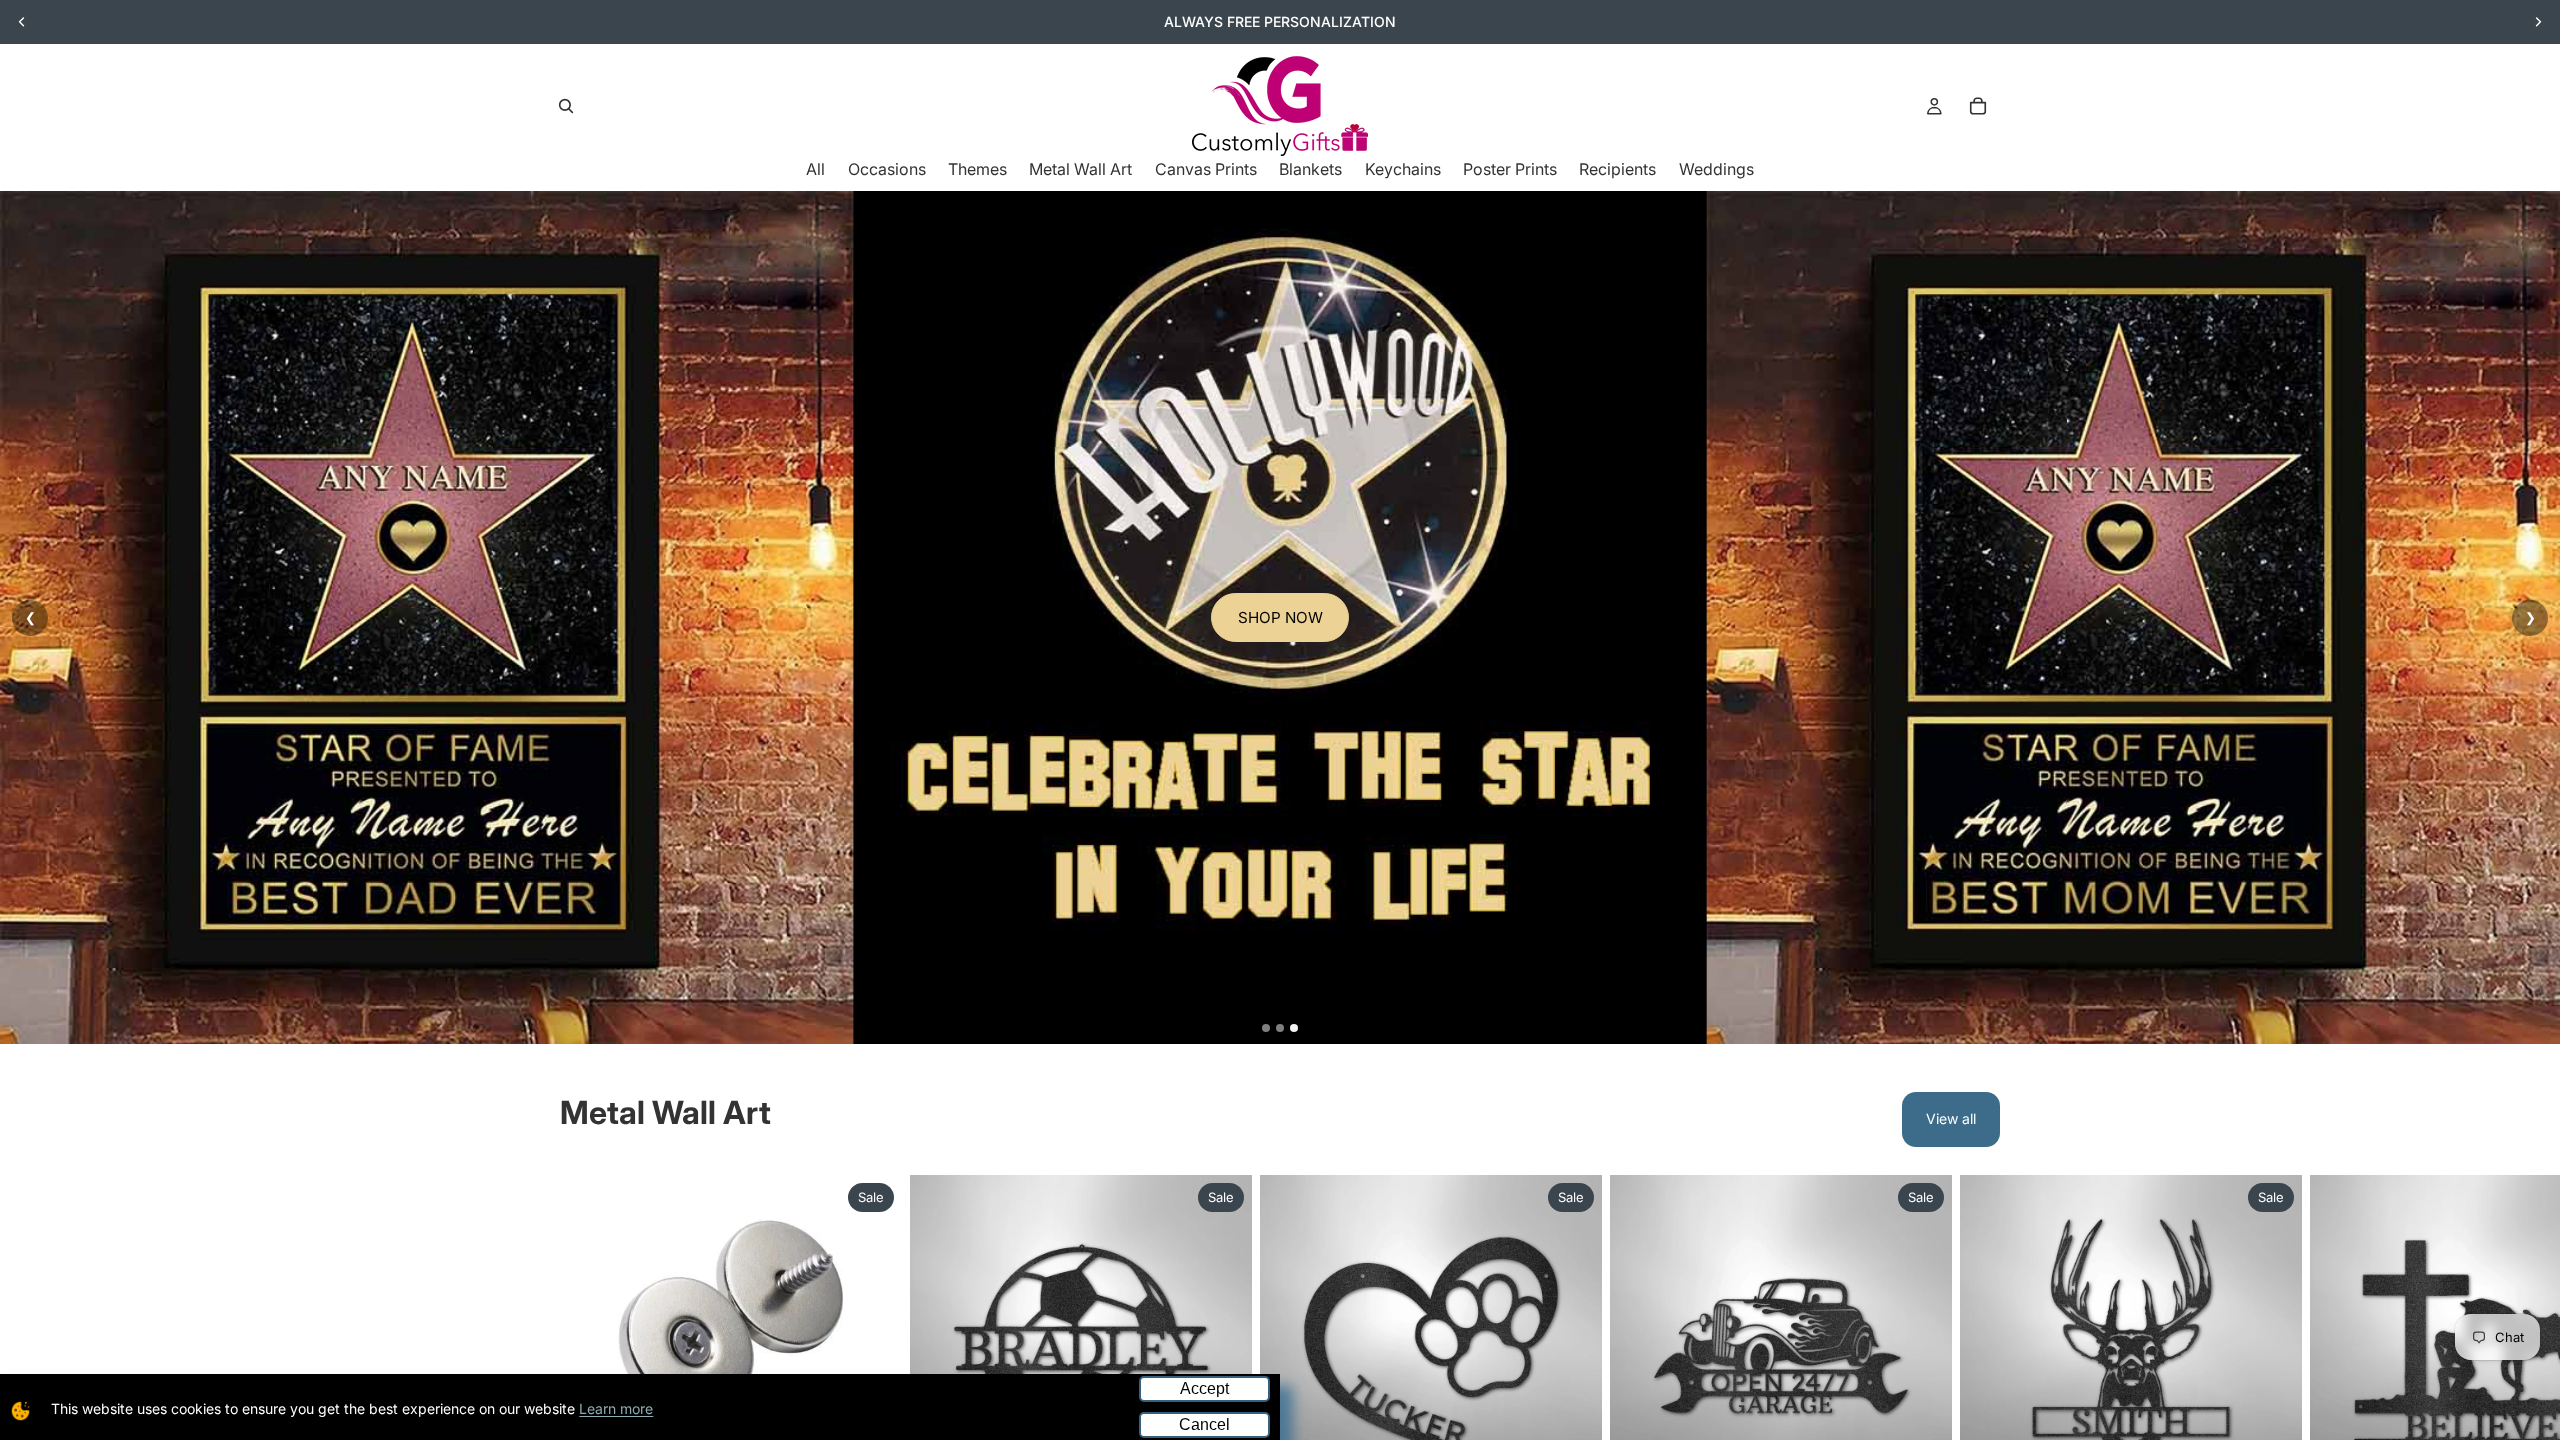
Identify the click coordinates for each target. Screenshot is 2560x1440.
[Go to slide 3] (1294, 1028)
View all (1951, 1118)
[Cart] (1978, 106)
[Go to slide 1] (1266, 1028)
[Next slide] (2538, 22)
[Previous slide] (22, 22)
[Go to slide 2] (1280, 1028)
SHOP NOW (1280, 616)
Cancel (1204, 1424)
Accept (1204, 1388)
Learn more (616, 1408)
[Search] (566, 106)
